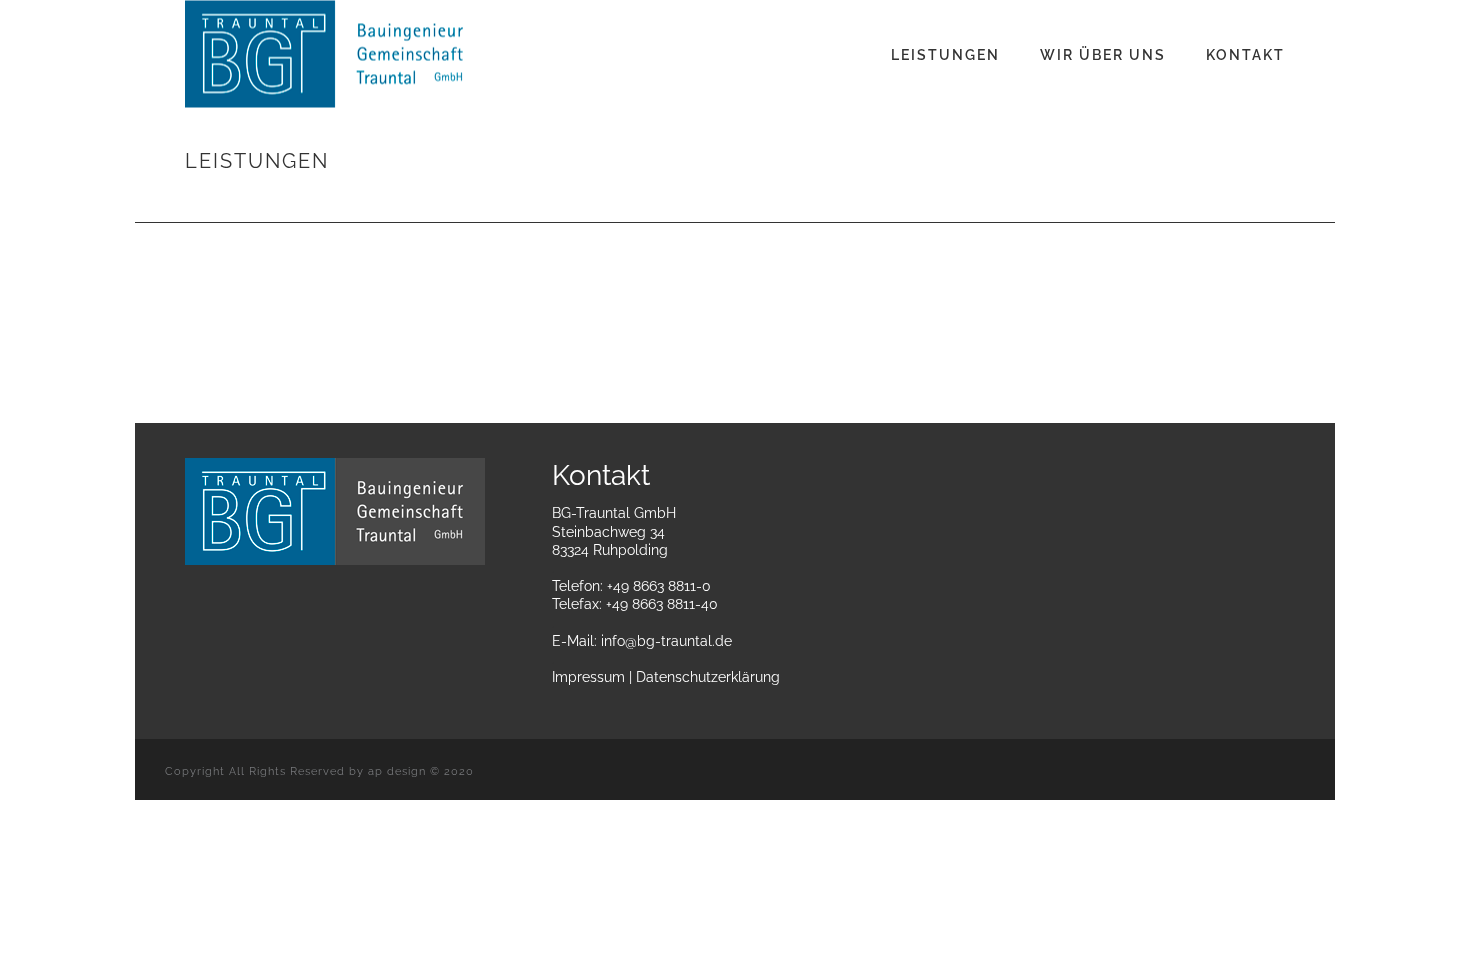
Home (1168, 203)
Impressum (588, 677)
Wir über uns (1103, 55)
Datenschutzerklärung (708, 677)
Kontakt (1245, 55)
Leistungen (945, 55)
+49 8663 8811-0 (659, 586)
